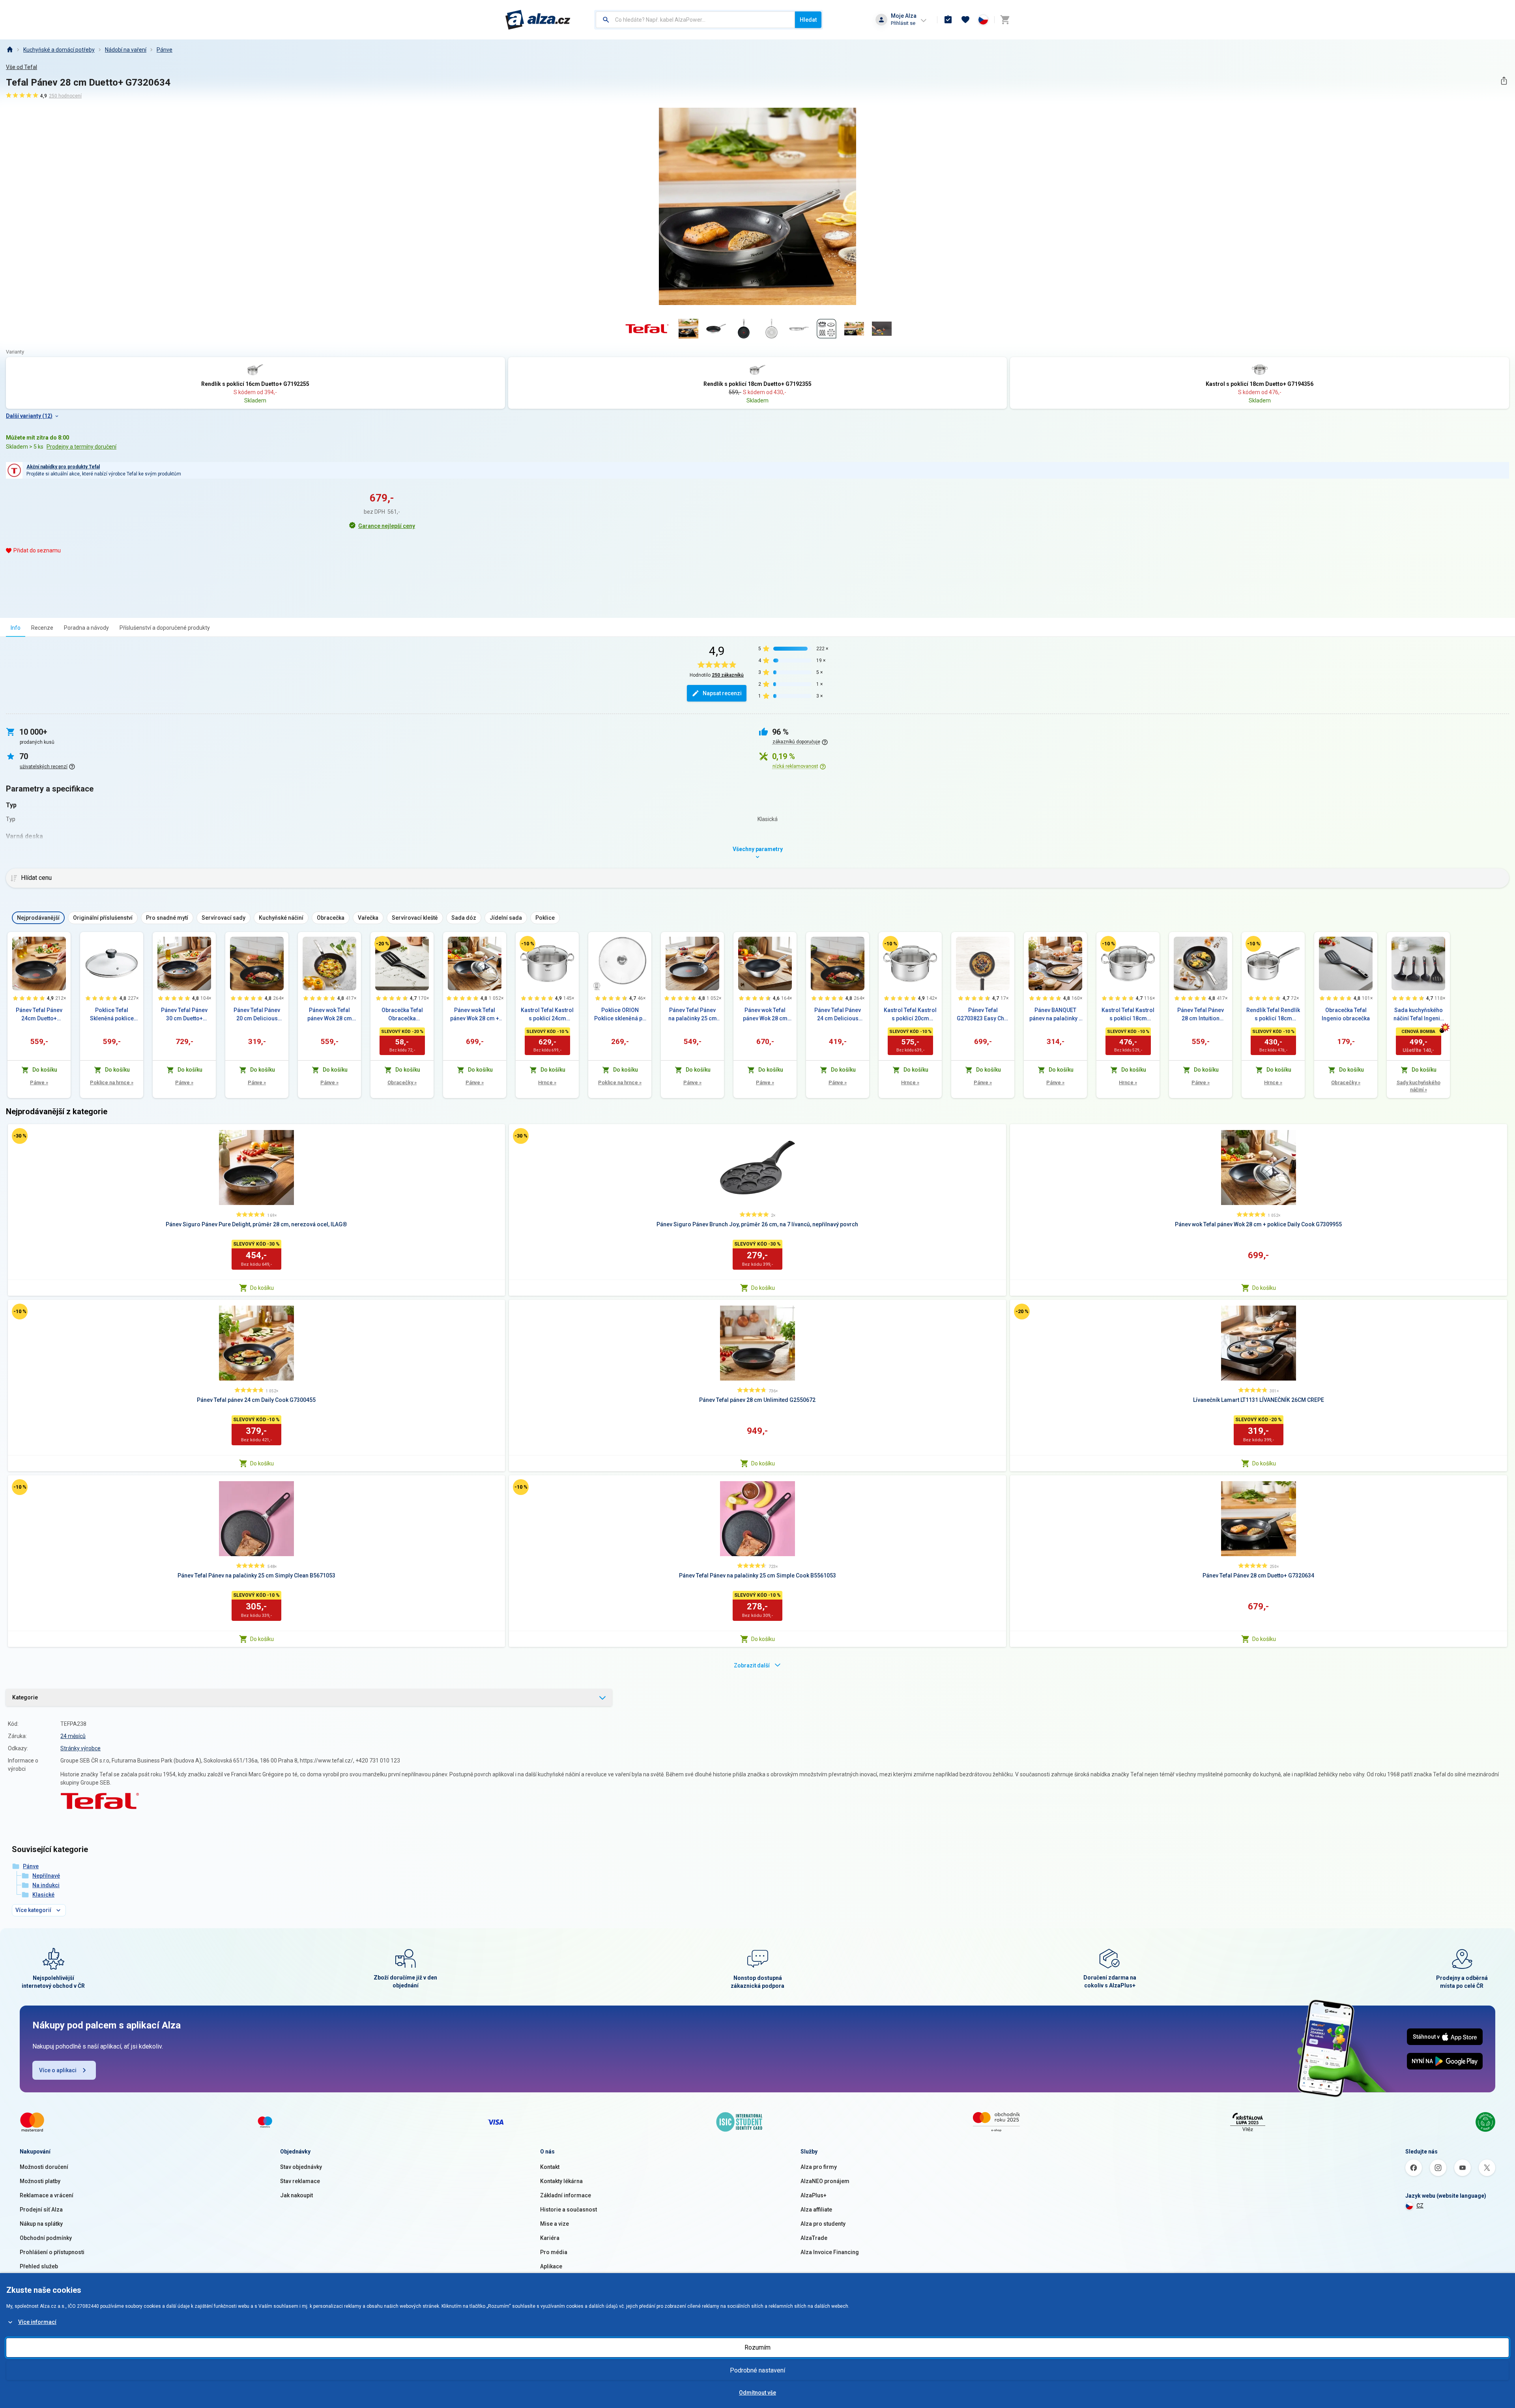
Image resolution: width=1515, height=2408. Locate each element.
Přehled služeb (39, 2266)
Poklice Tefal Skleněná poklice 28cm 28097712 (112, 1015)
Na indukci (46, 1885)
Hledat (808, 20)
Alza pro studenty (823, 2224)
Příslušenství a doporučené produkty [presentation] (165, 628)
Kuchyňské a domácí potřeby (59, 50)
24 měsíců (73, 1736)
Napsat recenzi (722, 693)
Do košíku (262, 1288)
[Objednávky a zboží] (948, 20)
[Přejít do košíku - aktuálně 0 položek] (1005, 20)
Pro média (554, 2252)
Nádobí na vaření (126, 50)
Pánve (165, 50)
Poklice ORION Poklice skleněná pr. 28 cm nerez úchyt (620, 1015)
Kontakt (550, 2167)
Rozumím (757, 2347)
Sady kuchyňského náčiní (1419, 1086)
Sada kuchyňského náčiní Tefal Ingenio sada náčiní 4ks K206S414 (1419, 1015)
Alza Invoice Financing (830, 2252)
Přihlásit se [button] (903, 23)
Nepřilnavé (46, 1876)
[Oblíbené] (965, 20)
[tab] (16, 628)
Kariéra (550, 2238)
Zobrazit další (752, 1665)
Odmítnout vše (757, 2393)
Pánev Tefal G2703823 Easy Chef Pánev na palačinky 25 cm (983, 1015)
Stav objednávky (301, 2167)
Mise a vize (555, 2224)
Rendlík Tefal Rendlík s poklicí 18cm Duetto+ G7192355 (1273, 1015)
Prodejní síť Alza (41, 2210)
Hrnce (547, 1082)
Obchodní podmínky (46, 2238)
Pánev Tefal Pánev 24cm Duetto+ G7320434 (39, 1015)
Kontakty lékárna (561, 2181)
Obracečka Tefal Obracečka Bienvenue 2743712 (402, 1015)
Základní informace (566, 2195)
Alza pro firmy (819, 2167)
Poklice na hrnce (112, 1082)
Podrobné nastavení (757, 2370)
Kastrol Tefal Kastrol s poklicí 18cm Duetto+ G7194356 (1128, 1015)
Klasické (43, 1895)
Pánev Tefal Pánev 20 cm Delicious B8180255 (257, 1015)
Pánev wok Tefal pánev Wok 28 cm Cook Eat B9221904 (765, 1015)
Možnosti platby (40, 2181)
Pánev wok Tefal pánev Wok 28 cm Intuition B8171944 (330, 1015)
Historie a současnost (569, 2210)
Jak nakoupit (296, 2195)
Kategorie (25, 1697)
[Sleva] (382, 944)
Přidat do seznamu (37, 550)
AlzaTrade (814, 2238)
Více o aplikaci (58, 2070)
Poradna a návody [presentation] (86, 628)
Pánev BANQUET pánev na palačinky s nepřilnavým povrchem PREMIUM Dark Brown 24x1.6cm (1056, 1015)
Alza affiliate (816, 2210)
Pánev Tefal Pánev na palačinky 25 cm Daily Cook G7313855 (693, 1015)
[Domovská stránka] (9, 50)
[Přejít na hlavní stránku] (538, 20)
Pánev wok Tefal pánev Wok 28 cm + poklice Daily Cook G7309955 (475, 1015)
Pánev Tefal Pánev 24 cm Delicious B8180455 (838, 1015)
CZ (1420, 2206)
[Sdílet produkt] (1504, 81)
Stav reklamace (300, 2181)
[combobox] (695, 20)
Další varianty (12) (29, 416)
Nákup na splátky (41, 2224)
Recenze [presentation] (42, 628)
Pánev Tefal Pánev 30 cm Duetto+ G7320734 (184, 1015)
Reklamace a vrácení (47, 2195)
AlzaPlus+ (814, 2195)
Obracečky (402, 1082)
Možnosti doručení (44, 2167)
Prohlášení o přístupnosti (52, 2252)
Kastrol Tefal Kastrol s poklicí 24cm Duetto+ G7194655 (547, 1015)
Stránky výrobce (80, 1748)
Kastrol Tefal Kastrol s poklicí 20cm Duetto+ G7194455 (910, 1015)
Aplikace (551, 2266)
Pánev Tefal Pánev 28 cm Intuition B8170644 (1201, 1015)
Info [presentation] (16, 628)
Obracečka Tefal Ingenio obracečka (1346, 1014)
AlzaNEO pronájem (825, 2181)
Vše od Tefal (22, 67)
